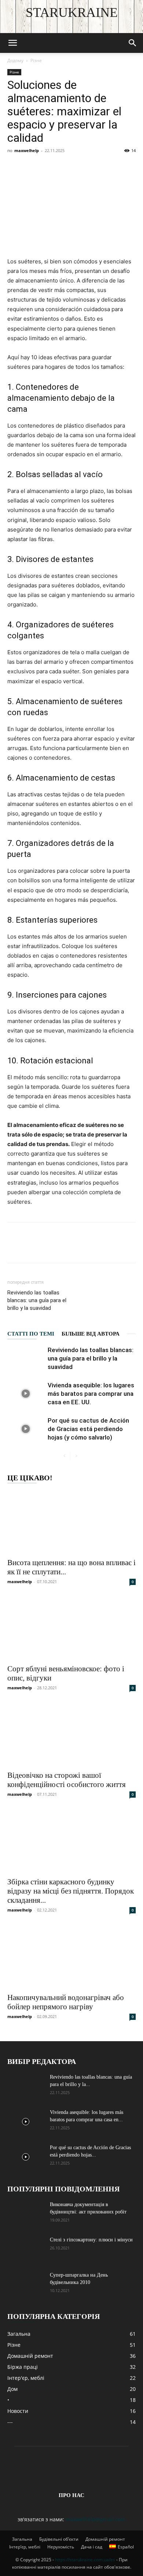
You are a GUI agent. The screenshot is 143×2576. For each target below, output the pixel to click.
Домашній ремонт (105, 2539)
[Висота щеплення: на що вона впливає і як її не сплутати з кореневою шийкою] (71, 1522)
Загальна (22, 2539)
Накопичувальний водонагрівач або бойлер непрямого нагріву (66, 2002)
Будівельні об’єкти (59, 2539)
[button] (12, 43)
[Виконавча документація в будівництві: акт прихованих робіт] (26, 2214)
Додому (15, 60)
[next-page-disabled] (76, 1456)
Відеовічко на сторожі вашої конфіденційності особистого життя (67, 1780)
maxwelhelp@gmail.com (96, 2519)
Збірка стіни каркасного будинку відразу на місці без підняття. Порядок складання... (71, 1891)
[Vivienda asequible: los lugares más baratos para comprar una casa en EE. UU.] (26, 1394)
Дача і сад (92, 2547)
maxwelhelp (27, 150)
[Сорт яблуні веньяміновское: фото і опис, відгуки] (71, 1628)
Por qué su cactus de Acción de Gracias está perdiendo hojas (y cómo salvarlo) (88, 1429)
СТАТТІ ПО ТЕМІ (31, 1334)
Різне (36, 60)
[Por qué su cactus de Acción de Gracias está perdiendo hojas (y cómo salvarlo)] (26, 1429)
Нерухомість (61, 2547)
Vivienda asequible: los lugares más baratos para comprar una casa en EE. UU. (91, 1394)
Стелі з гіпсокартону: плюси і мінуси (91, 2240)
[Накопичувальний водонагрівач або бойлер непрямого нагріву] (71, 1957)
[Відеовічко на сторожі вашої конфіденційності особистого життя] (71, 1734)
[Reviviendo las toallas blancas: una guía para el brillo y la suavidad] (26, 1359)
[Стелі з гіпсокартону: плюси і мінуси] (26, 2249)
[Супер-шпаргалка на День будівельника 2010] (26, 2284)
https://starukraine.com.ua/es (85, 2560)
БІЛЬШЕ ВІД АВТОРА (91, 1334)
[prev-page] (64, 1456)
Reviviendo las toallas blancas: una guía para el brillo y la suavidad (37, 1300)
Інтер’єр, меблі (25, 2547)
